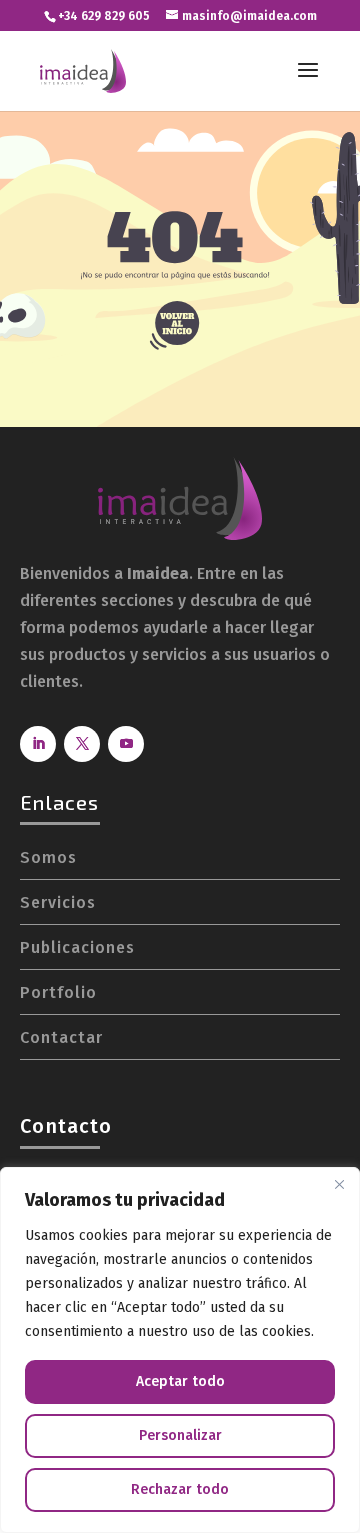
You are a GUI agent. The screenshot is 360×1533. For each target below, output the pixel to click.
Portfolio (58, 992)
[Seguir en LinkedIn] (38, 744)
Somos (48, 857)
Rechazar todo (180, 1489)
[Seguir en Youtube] (126, 744)
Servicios (58, 902)
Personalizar (180, 1435)
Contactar (61, 1037)
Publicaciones (77, 947)
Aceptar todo (180, 1381)
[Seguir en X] (82, 744)
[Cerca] (339, 1184)
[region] (180, 1350)
